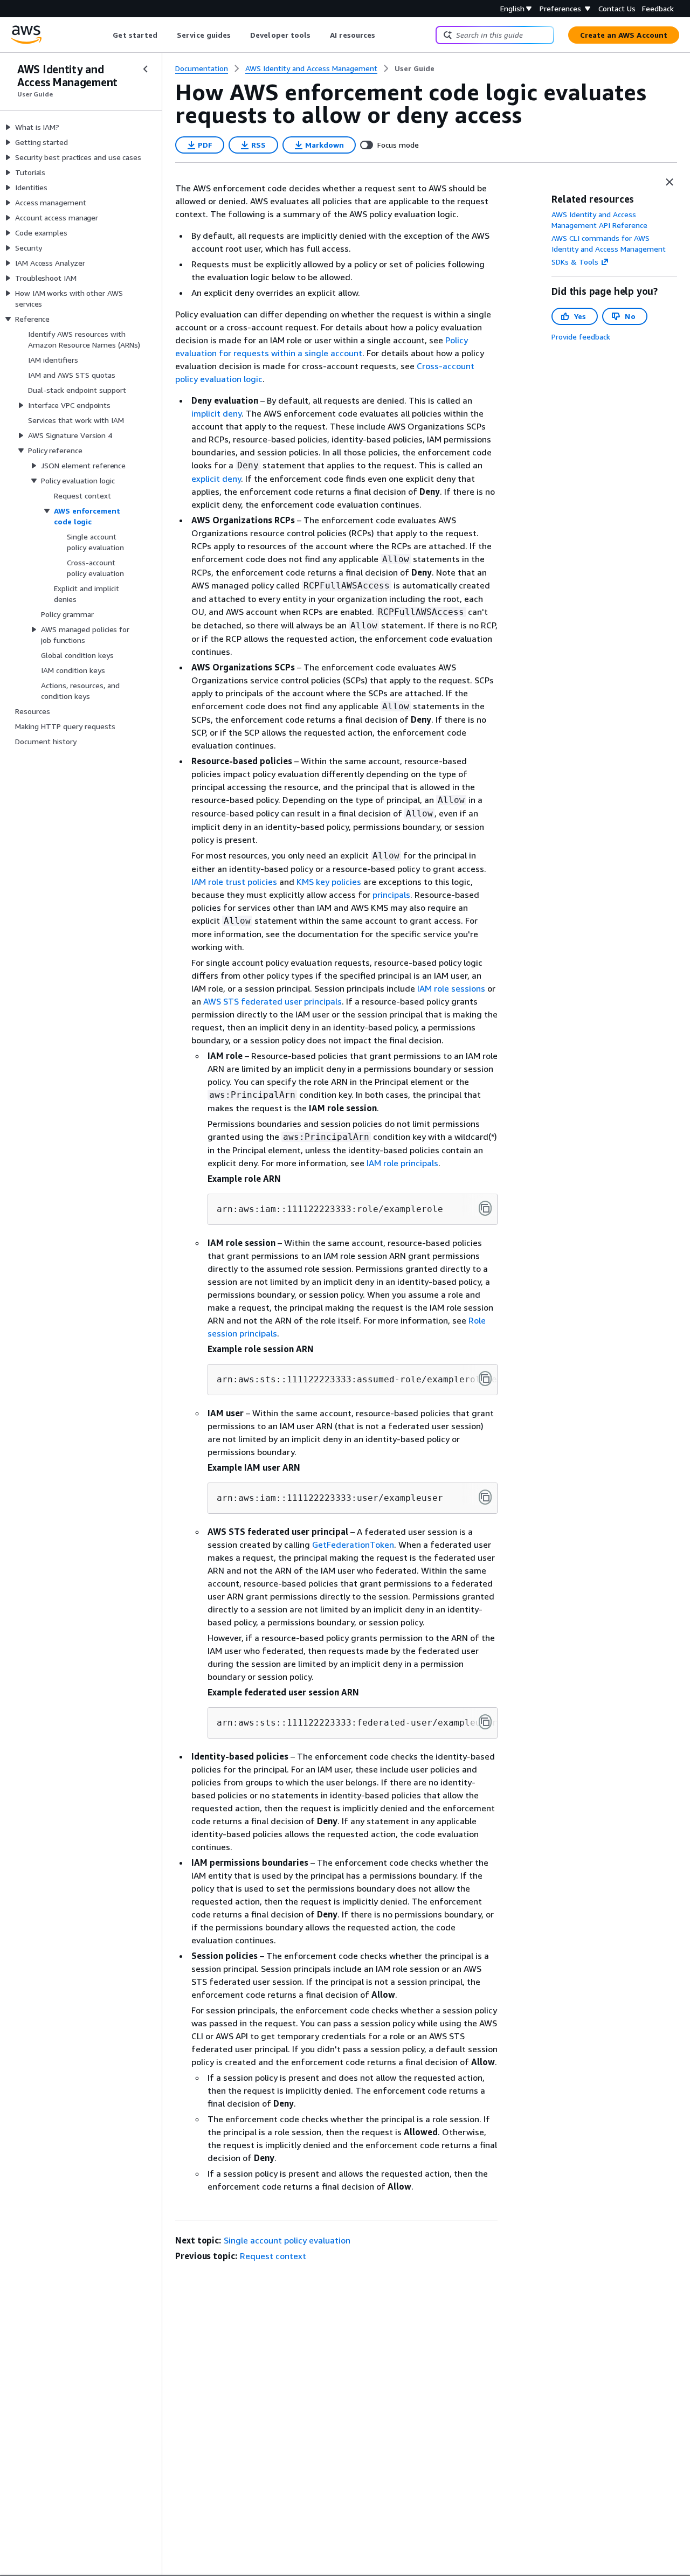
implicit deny (216, 413)
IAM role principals (402, 1163)
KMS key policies (329, 882)
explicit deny (216, 479)
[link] (415, 68)
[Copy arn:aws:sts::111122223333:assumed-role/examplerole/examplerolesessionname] (485, 1379)
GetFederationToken (353, 1545)
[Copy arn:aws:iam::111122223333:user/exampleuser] (485, 1497)
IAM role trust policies (234, 882)
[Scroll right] (384, 35)
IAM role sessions (451, 988)
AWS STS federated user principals (272, 1001)
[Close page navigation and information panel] (670, 182)
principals (391, 895)
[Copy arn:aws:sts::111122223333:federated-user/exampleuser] (485, 1722)
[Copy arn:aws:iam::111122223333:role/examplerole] (485, 1208)
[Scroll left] (105, 35)
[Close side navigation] (146, 69)
